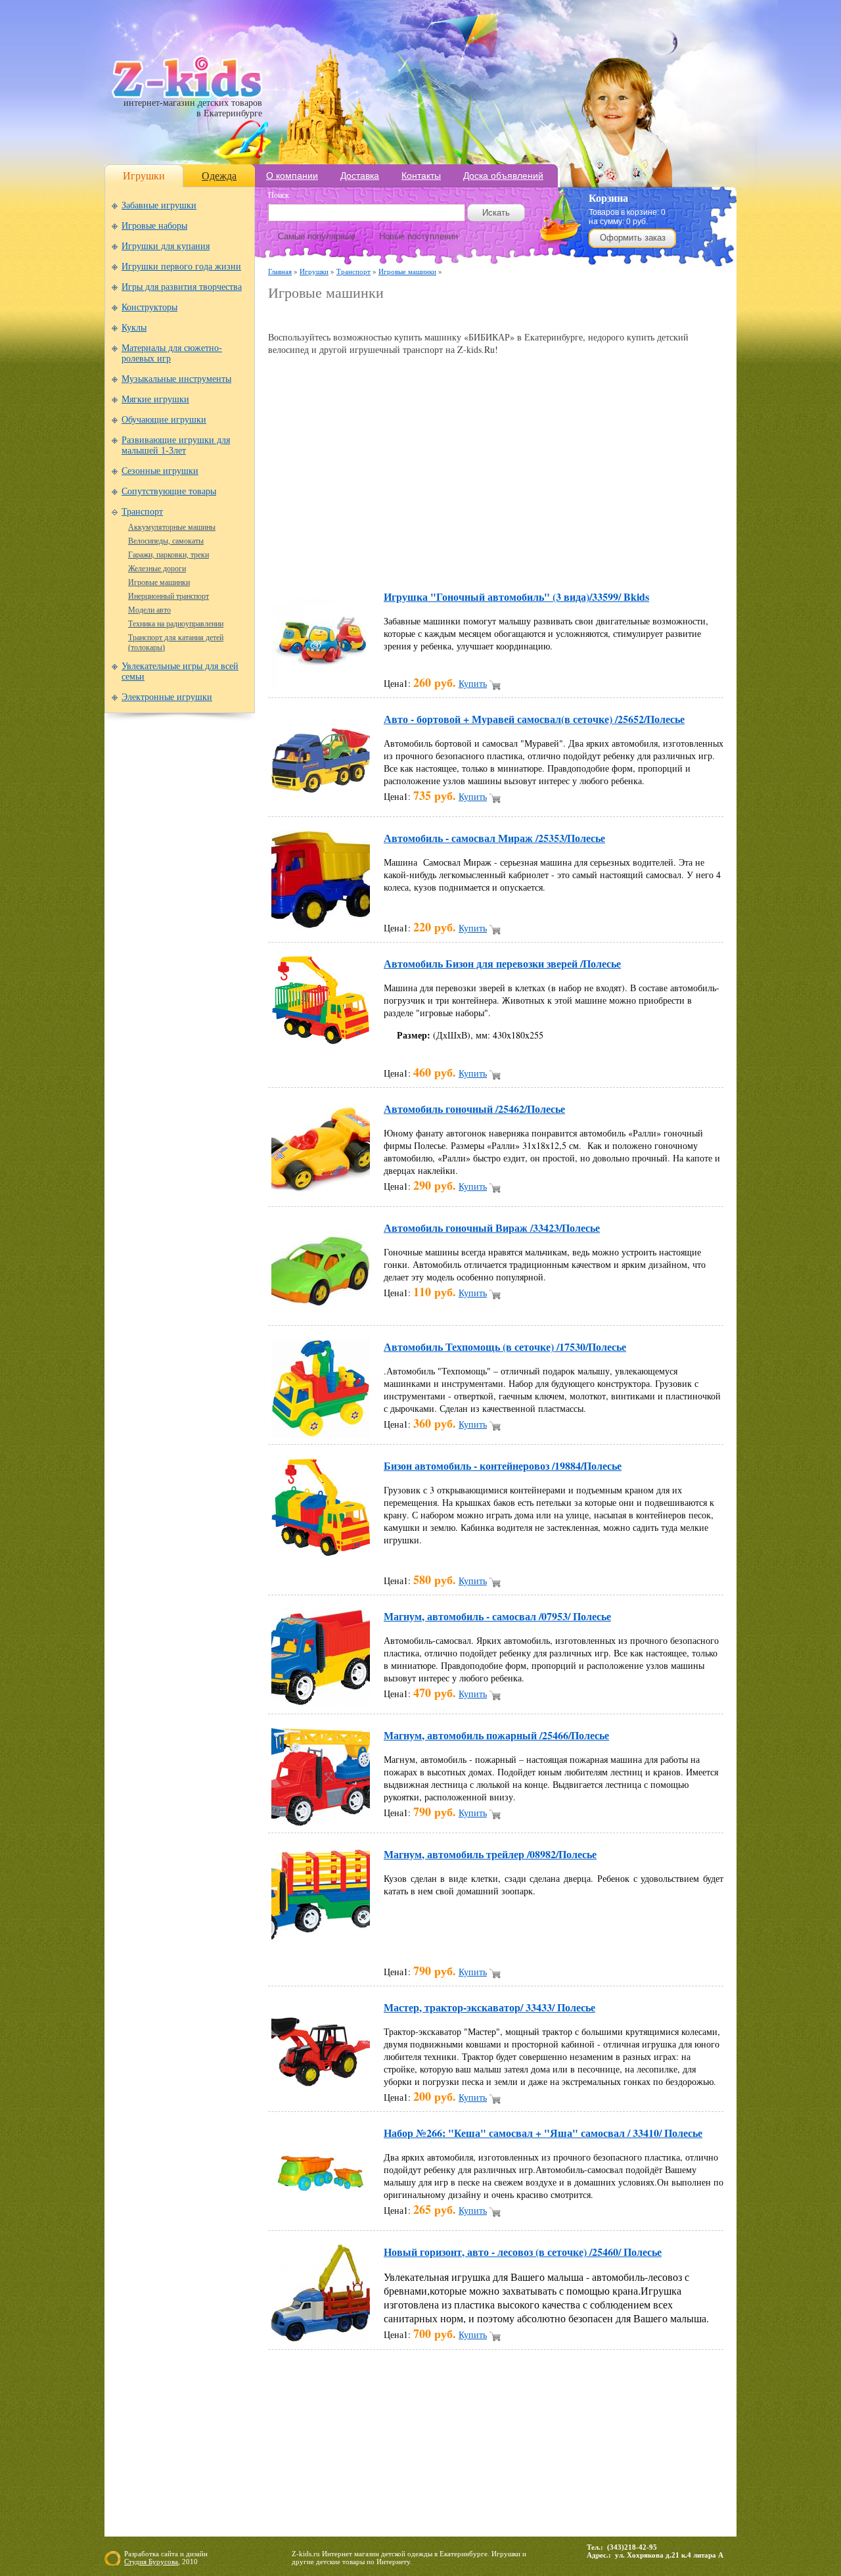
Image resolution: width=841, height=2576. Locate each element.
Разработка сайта (151, 2554)
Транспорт (142, 512)
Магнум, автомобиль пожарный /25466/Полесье (496, 1735)
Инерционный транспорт (169, 596)
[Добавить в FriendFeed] (342, 559)
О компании (292, 176)
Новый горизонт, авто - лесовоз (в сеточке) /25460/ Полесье (523, 2252)
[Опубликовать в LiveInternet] (417, 559)
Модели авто (149, 610)
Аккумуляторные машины (172, 527)
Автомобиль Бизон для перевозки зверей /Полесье (502, 963)
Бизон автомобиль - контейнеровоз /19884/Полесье (503, 1465)
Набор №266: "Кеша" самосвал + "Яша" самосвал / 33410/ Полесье (543, 2133)
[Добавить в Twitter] (591, 559)
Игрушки (144, 176)
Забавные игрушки (159, 205)
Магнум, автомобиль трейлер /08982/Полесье (490, 1854)
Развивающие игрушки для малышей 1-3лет (176, 445)
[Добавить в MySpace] (516, 559)
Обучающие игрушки (164, 420)
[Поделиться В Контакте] (616, 559)
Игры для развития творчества (182, 287)
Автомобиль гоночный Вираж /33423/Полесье (492, 1228)
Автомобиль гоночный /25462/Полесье (474, 1109)
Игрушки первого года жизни (181, 267)
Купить (473, 683)
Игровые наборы (154, 226)
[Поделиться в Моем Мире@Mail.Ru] (466, 559)
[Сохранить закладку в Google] (367, 559)
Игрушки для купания (166, 246)
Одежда (219, 176)
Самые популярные (317, 236)
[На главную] (187, 95)
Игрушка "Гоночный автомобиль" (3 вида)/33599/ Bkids (516, 597)
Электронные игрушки (167, 697)
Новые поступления (419, 236)
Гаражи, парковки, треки (169, 555)
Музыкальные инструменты (176, 379)
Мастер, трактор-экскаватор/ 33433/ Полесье (489, 2007)
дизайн (197, 2554)
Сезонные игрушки (160, 471)
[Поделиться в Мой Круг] (491, 559)
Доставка (360, 176)
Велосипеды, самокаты (166, 541)
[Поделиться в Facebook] (317, 559)
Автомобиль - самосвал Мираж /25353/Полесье (494, 838)
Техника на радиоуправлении (176, 624)
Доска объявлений (503, 176)
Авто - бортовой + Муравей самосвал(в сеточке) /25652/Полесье (534, 719)
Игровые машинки (159, 582)
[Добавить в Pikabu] (566, 559)
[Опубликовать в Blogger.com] (292, 559)
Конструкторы (149, 307)
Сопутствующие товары (169, 491)
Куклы (134, 328)
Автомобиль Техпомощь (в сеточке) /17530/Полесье (505, 1347)
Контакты (421, 176)
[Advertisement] (422, 316)
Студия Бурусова (151, 2562)
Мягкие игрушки (155, 399)
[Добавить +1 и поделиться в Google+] (392, 559)
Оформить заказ (633, 238)
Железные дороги (157, 569)
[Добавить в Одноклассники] (541, 559)
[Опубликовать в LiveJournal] (442, 559)
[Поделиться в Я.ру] (666, 559)
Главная (280, 271)
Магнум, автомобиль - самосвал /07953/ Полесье (497, 1616)
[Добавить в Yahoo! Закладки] (641, 559)
